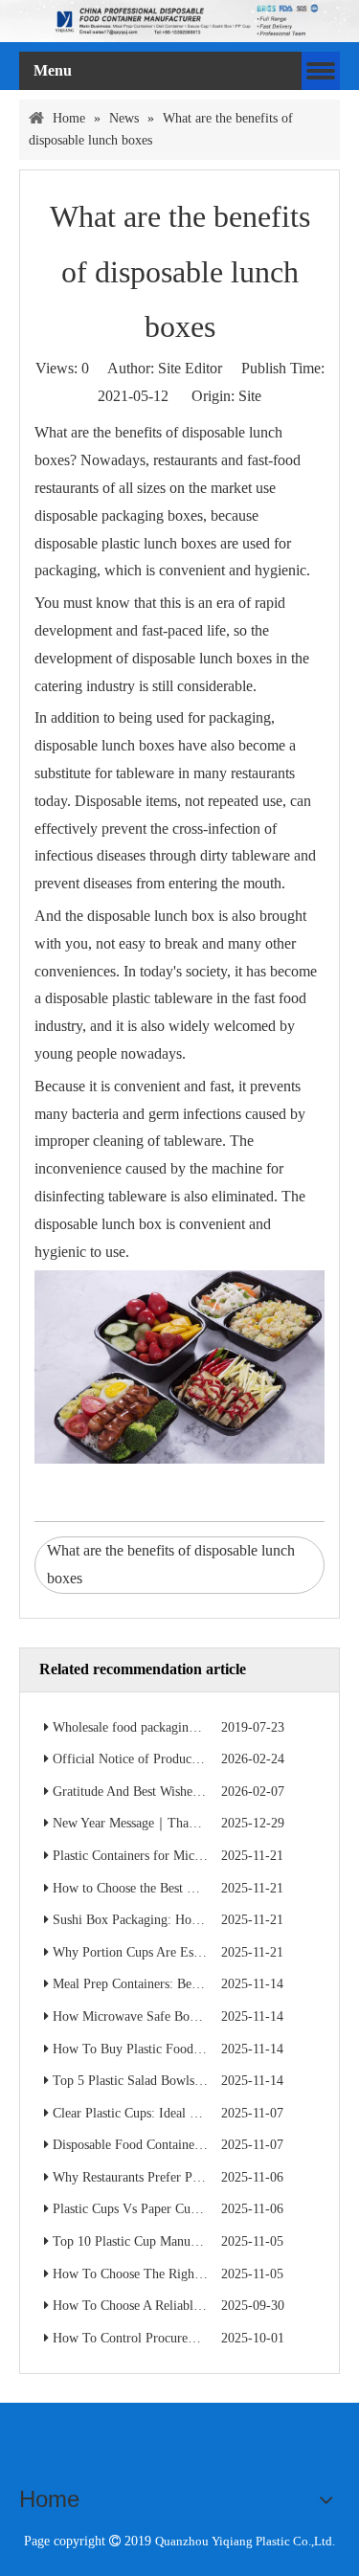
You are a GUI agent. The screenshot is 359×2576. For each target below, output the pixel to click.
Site (250, 396)
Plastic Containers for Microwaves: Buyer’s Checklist (197, 1856)
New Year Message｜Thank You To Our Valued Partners (205, 1823)
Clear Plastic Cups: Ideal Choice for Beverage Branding (203, 2113)
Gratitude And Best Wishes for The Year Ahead (180, 1792)
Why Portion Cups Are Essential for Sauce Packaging (198, 1952)
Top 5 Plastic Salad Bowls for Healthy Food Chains (192, 2081)
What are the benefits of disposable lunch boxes (171, 1564)
